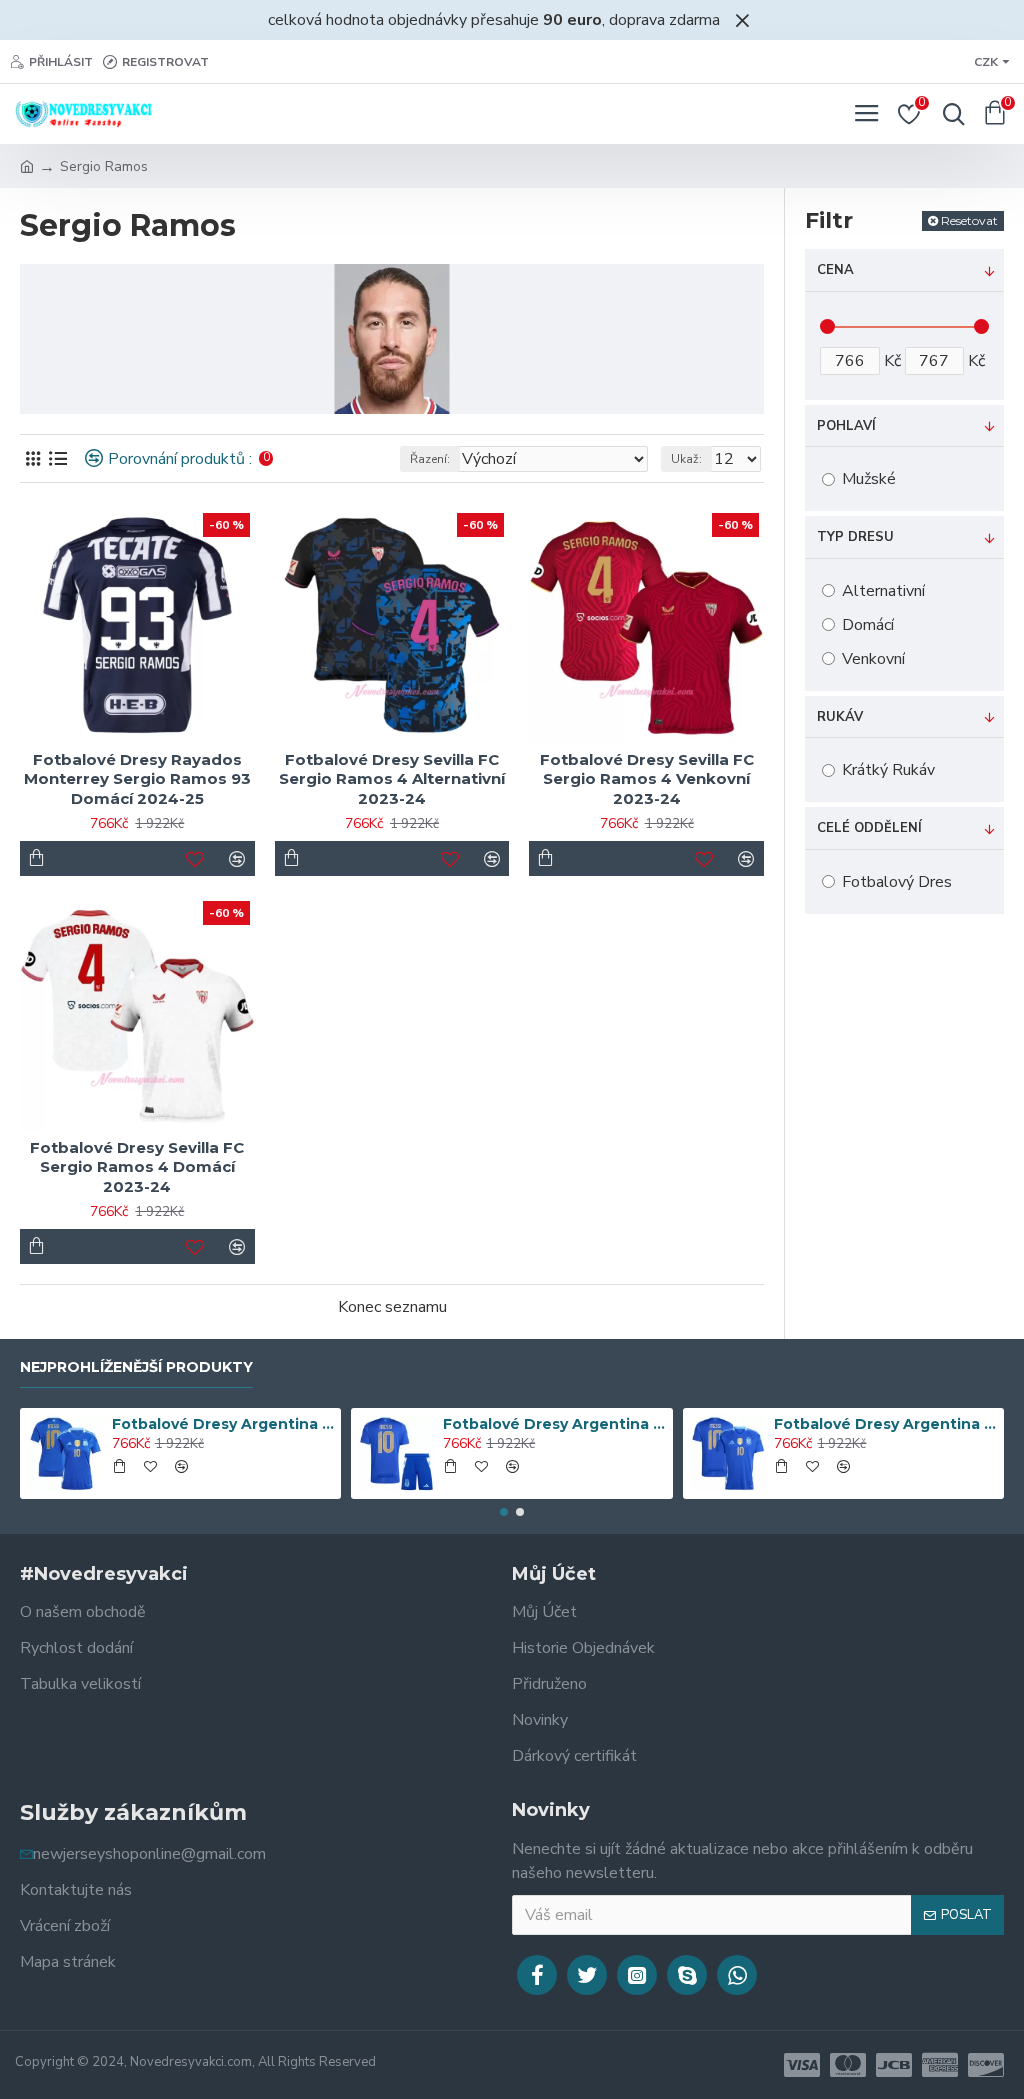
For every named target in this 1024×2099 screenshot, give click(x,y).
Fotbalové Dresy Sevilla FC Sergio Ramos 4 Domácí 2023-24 (137, 1167)
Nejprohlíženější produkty (136, 1367)
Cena (835, 270)
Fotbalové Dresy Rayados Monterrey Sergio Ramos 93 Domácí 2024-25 (137, 779)
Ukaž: (686, 459)
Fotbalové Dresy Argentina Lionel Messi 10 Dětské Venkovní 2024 (554, 1424)
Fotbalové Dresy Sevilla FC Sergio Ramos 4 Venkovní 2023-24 (647, 779)
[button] (504, 1512)
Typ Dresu (855, 537)
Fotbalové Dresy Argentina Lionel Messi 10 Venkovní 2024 (885, 1424)
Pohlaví (846, 426)
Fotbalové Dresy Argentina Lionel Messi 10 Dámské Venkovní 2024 (223, 1424)
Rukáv (840, 717)
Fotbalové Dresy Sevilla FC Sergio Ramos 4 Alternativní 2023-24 (392, 779)
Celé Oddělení (869, 828)
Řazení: (430, 459)
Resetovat (969, 220)
